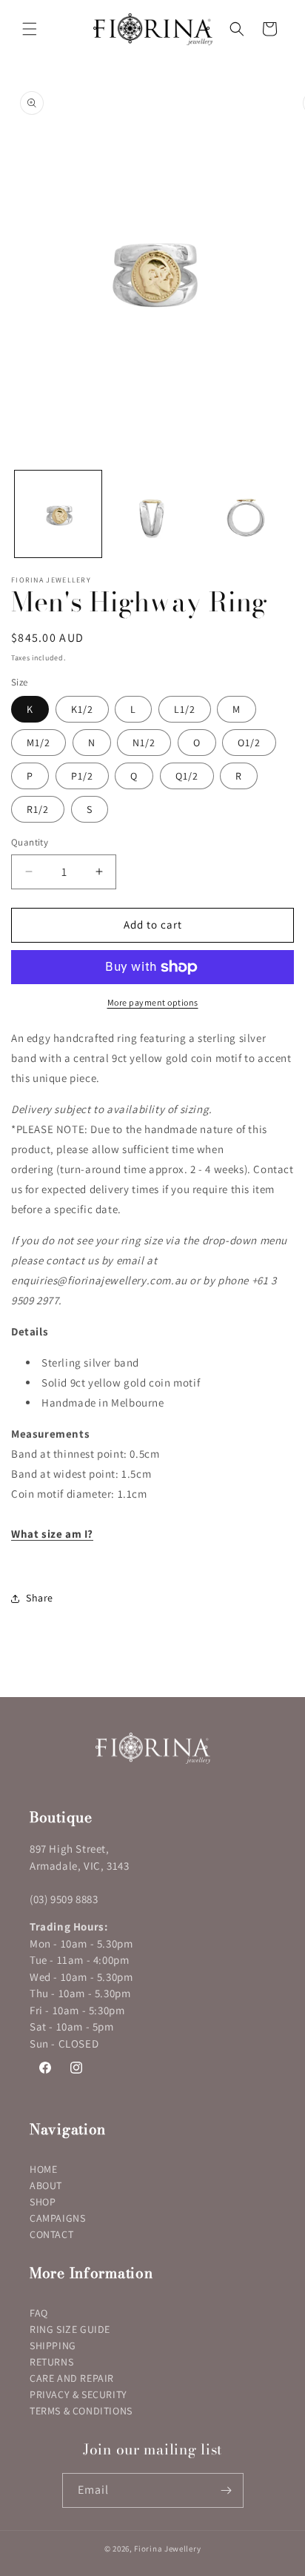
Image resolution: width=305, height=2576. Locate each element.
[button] (30, 29)
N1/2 (144, 743)
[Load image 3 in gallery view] (246, 514)
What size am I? (52, 1534)
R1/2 (38, 809)
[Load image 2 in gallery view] (152, 514)
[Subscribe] (227, 2490)
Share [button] (40, 1598)
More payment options (153, 1002)
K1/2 (82, 709)
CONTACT (51, 2234)
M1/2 (38, 743)
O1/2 (249, 743)
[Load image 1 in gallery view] (58, 514)
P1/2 (82, 776)
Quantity (30, 842)
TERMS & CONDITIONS (81, 2411)
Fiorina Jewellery (167, 2549)
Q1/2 (187, 776)
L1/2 (185, 709)
